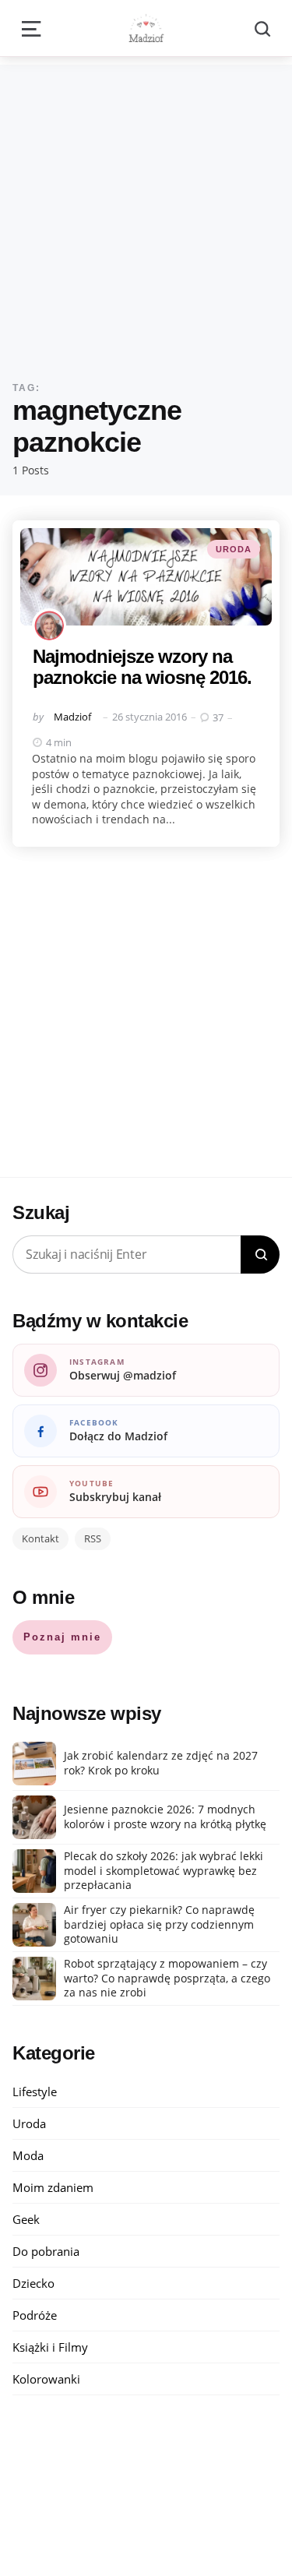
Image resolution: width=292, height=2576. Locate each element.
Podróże (35, 2315)
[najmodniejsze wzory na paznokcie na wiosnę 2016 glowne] (146, 577)
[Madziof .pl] (146, 28)
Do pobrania (46, 2251)
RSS (93, 1538)
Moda (28, 2155)
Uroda (234, 549)
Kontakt (40, 1538)
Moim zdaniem (53, 2187)
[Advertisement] (146, 211)
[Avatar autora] (49, 625)
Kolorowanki (46, 2379)
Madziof (72, 717)
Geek (26, 2219)
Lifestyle (35, 2091)
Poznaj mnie (62, 1637)
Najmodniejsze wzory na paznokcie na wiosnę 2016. (142, 666)
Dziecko (33, 2283)
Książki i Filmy (50, 2347)
